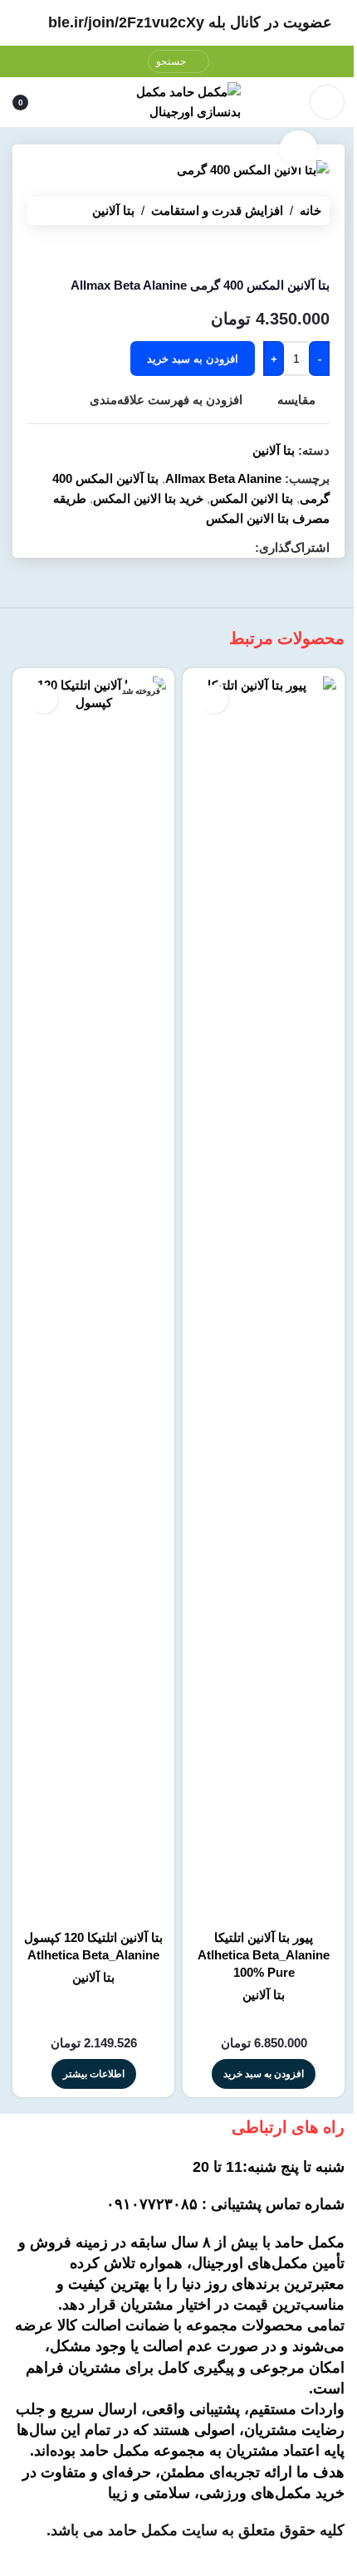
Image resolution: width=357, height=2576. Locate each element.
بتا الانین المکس (252, 498)
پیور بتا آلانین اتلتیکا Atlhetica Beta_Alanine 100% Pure (264, 1955)
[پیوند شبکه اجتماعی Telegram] (225, 548)
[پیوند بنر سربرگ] (178, 23)
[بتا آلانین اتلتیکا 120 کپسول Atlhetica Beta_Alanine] (93, 1299)
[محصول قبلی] (320, 251)
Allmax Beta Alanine (223, 478)
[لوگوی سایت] (178, 101)
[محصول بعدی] (280, 251)
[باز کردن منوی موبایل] (327, 102)
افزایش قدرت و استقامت (217, 210)
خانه (311, 210)
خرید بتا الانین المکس (148, 498)
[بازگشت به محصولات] (300, 251)
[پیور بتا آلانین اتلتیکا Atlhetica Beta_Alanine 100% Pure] (264, 1299)
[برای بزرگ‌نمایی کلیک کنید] (298, 149)
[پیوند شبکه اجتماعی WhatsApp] (245, 548)
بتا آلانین (113, 210)
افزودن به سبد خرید (193, 359)
